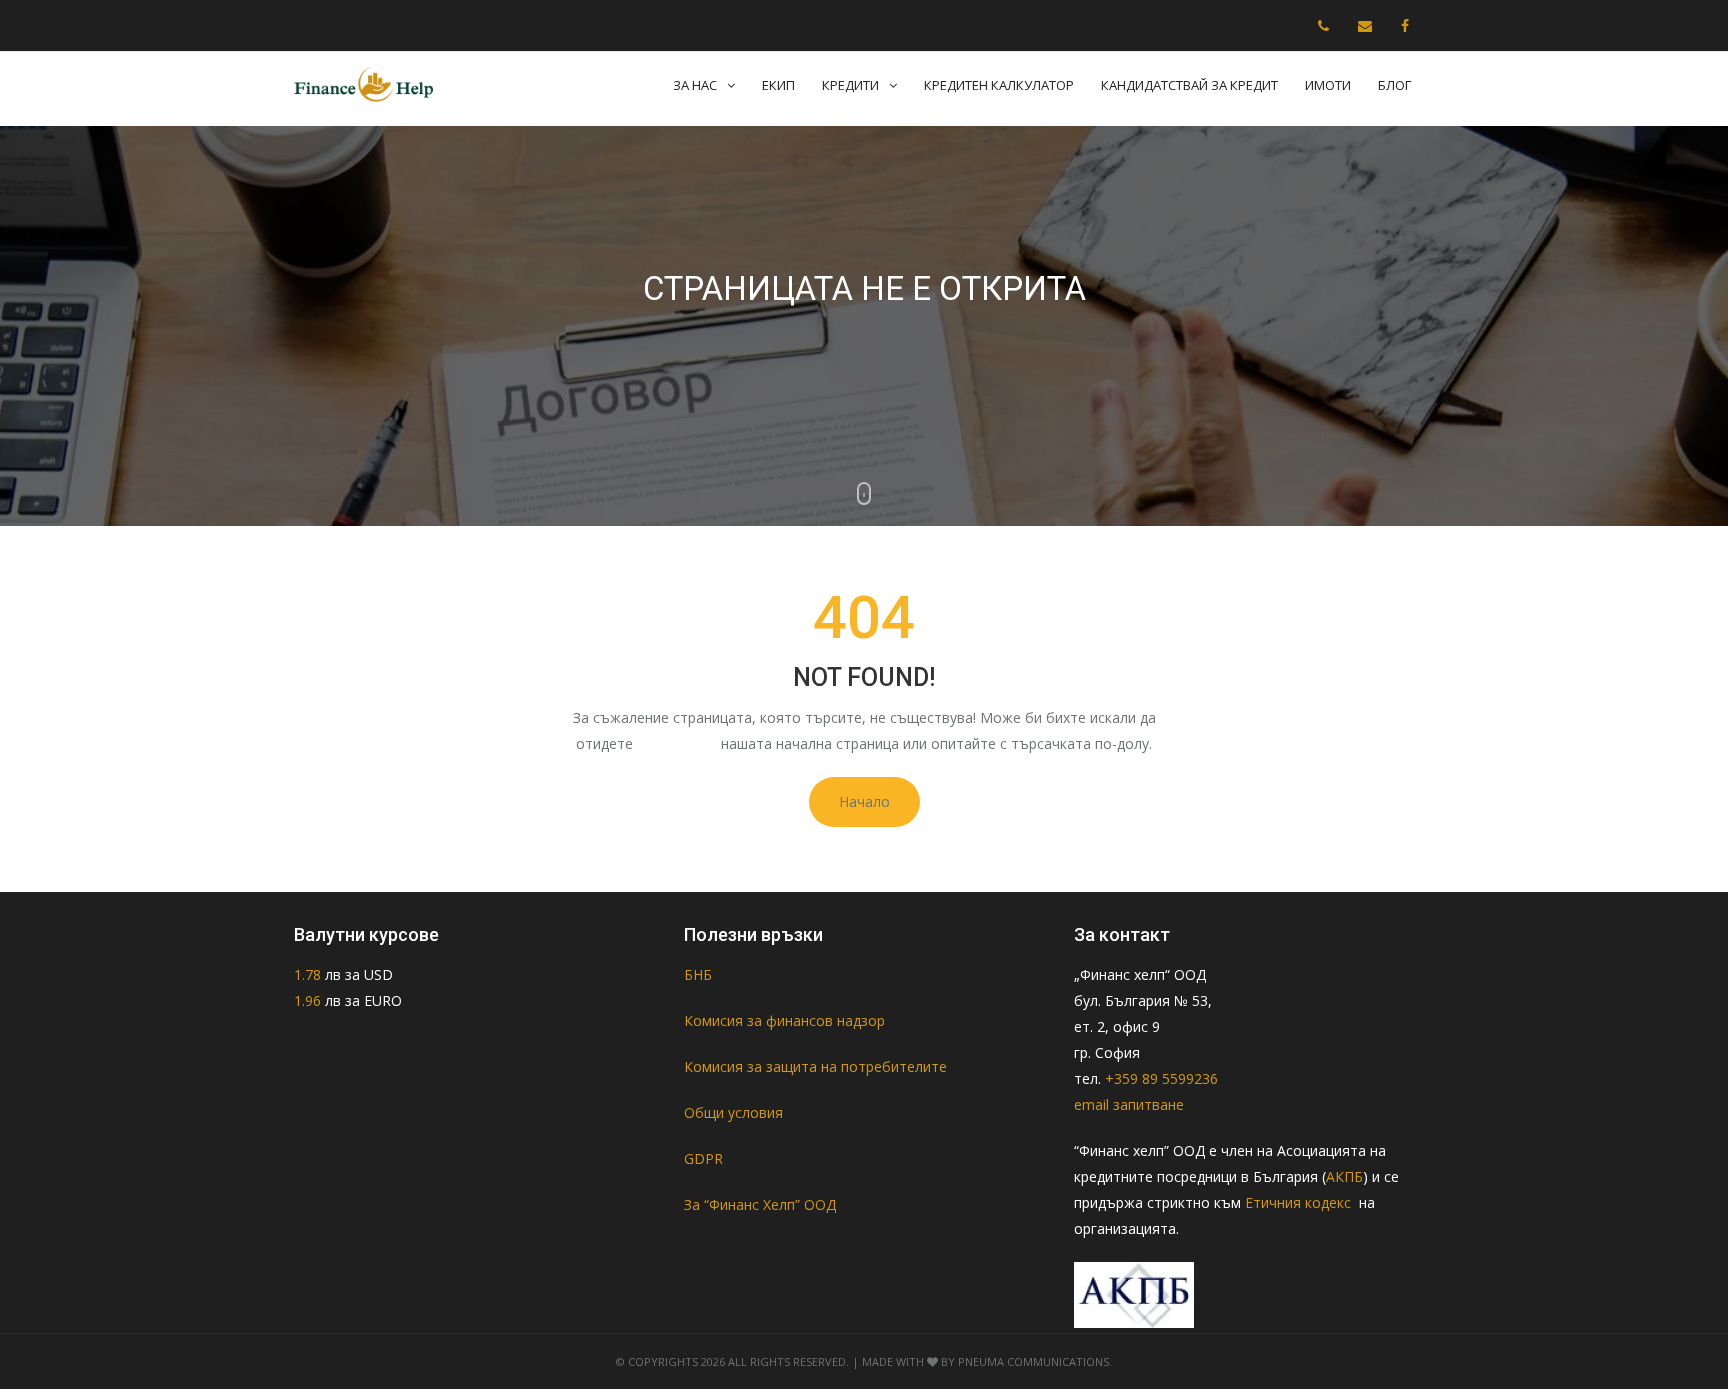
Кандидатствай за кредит (1189, 85)
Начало (864, 801)
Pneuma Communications (1033, 1361)
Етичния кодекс (1300, 1202)
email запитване (1129, 1104)
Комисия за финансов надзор (784, 1020)
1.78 (309, 974)
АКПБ (1344, 1176)
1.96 (307, 1000)
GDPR (703, 1158)
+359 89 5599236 (1161, 1078)
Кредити (850, 85)
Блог (1394, 85)
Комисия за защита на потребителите (815, 1066)
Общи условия (733, 1112)
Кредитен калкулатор (999, 85)
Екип (778, 85)
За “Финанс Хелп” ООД (760, 1204)
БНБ (698, 974)
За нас (695, 85)
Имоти (1328, 85)
